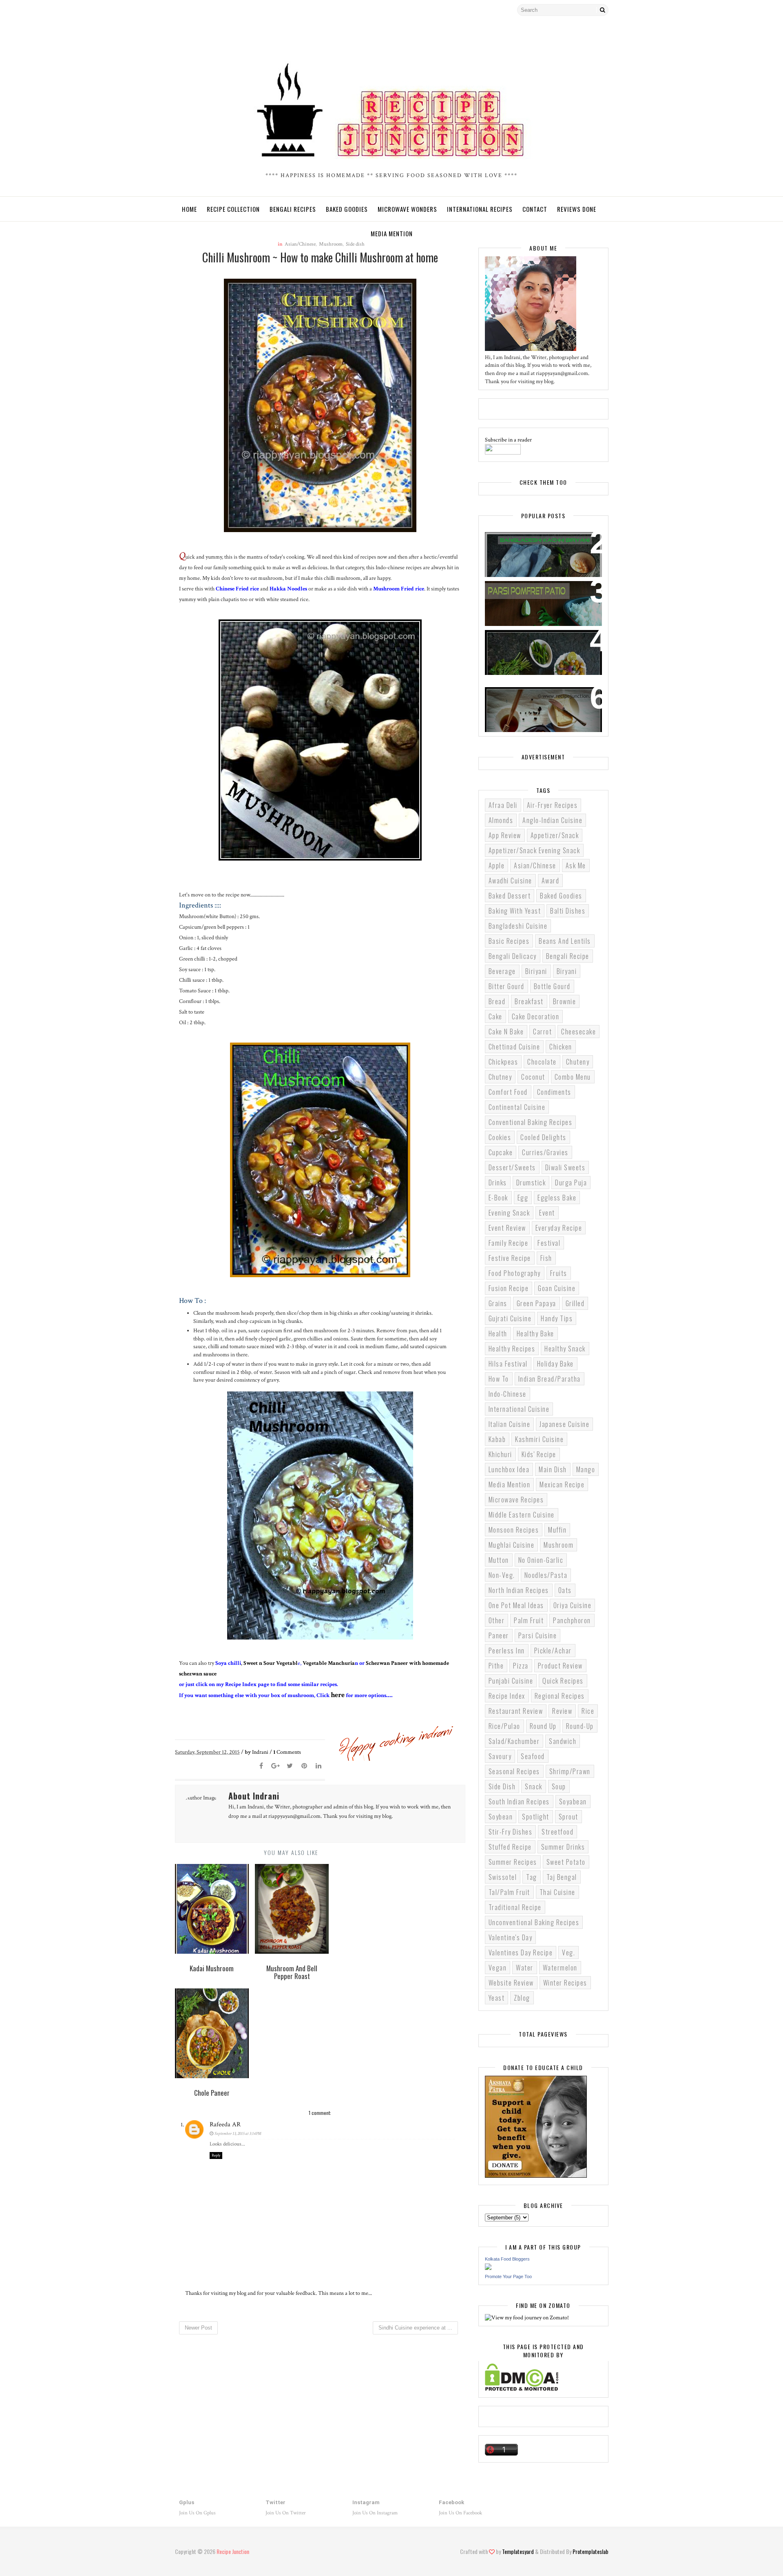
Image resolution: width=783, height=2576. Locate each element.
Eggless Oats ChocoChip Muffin (542, 698)
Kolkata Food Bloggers (507, 2259)
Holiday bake (555, 1364)
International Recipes (480, 209)
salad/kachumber (514, 1741)
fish (546, 1258)
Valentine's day (511, 1937)
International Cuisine (519, 1409)
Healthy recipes (512, 1349)
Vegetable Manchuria (329, 1663)
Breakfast (529, 1001)
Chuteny (578, 1062)
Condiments (554, 1092)
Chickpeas (503, 1062)
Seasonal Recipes (514, 1771)
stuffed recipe (510, 1847)
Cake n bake (506, 1032)
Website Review (511, 1983)
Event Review (507, 1228)
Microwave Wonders (407, 209)
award (551, 881)
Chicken (561, 1047)
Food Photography (515, 1273)
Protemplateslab (591, 2551)
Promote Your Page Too (508, 2276)
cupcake (501, 1152)
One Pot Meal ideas (516, 1605)
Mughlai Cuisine (512, 1545)
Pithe (496, 1666)
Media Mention (392, 233)
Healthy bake (535, 1333)
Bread (497, 1001)
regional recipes (560, 1696)
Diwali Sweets (565, 1167)
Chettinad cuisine (514, 1047)
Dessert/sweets (512, 1167)
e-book (498, 1198)
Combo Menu (573, 1077)
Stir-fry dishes (511, 1832)
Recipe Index (507, 1696)
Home (189, 209)
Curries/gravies (545, 1152)
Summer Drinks (563, 1847)
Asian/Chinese (535, 865)
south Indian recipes (519, 1802)
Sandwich (563, 1741)
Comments (287, 1752)
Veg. (568, 1953)
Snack (534, 1786)
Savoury (500, 1756)
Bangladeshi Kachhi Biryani (535, 543)
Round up (543, 1726)
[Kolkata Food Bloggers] (488, 2268)
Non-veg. (502, 1575)
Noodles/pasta (546, 1575)
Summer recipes (513, 1862)
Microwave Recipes (516, 1500)
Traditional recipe (515, 1907)
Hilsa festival (508, 1364)
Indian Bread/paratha (550, 1379)
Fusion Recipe (509, 1288)
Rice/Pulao (504, 1726)
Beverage (502, 971)
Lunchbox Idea (509, 1469)
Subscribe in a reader (508, 440)
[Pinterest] (304, 1766)
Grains (498, 1303)
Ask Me (576, 865)
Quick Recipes (563, 1681)
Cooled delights (543, 1137)
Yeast (497, 1998)
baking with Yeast (515, 911)
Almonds (501, 820)
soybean (501, 1817)
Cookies (500, 1137)
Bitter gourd (507, 986)
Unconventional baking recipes (534, 1922)
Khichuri (500, 1454)
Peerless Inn (507, 1651)
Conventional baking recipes (531, 1122)
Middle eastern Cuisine (522, 1515)
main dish (553, 1469)
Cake (495, 1016)
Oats (565, 1590)
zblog (522, 1998)
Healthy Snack (565, 1349)
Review (562, 1711)
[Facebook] (210, 10)
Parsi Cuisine (538, 1635)
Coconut (533, 1077)
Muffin (557, 1530)
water (525, 1968)
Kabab (497, 1439)
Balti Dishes (568, 911)
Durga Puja (571, 1183)
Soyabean (573, 1802)
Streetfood (557, 1832)
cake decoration (536, 1016)
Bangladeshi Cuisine (518, 926)
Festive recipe (510, 1258)
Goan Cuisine (557, 1288)
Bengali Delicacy (513, 956)
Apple (497, 865)
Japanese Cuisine (564, 1424)
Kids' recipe (539, 1454)
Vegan (498, 1968)
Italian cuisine (510, 1424)
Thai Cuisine (557, 1892)
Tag (532, 1877)
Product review (560, 1666)
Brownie (565, 1001)
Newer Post (198, 2328)
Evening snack (509, 1213)
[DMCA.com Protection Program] (522, 2389)
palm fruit (529, 1620)
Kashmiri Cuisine (539, 1439)
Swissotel (503, 1877)
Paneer (499, 1635)
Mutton (499, 1560)
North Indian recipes (519, 1590)
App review (505, 835)
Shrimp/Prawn (570, 1771)
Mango (586, 1469)
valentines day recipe (521, 1953)
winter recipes (565, 1983)
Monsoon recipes (514, 1530)
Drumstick (531, 1183)
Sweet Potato (566, 1862)
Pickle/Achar (553, 1651)
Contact (535, 209)
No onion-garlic (541, 1560)
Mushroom (558, 1545)
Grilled (575, 1303)
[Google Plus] (276, 1766)
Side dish (502, 1786)
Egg (523, 1198)
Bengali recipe (568, 956)
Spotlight (536, 1817)
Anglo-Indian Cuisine (552, 820)
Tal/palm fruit (509, 1892)
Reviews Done (577, 209)
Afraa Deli (503, 805)
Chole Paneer (512, 641)
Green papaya (536, 1303)
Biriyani (536, 971)
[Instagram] (195, 10)
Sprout (568, 1817)
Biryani (567, 971)
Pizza (521, 1666)
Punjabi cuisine (511, 1681)
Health (498, 1333)
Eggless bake (557, 1198)
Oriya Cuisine (573, 1605)
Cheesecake (578, 1032)
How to (499, 1379)
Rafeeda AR (225, 2124)
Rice (588, 1711)
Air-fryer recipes (552, 805)
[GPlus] (224, 10)
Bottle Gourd (552, 986)
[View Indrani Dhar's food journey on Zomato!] (527, 2318)
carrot (542, 1032)
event (547, 1213)
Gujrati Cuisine (510, 1318)
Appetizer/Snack (555, 835)
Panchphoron (572, 1620)
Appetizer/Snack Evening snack (534, 850)
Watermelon (560, 1968)
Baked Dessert (510, 896)
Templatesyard (518, 2551)
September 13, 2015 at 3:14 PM (238, 2134)
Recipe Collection (233, 209)
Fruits (559, 1273)
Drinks (498, 1183)
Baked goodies (561, 896)
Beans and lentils (565, 941)
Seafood (533, 1756)
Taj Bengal (562, 1877)
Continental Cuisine (517, 1107)
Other (497, 1620)
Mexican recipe (562, 1484)
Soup (559, 1786)
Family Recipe (509, 1243)
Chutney (500, 1077)
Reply (216, 2156)
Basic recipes (509, 941)
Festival (549, 1243)
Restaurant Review (516, 1711)
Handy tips (557, 1318)
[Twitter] (181, 10)
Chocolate (542, 1062)
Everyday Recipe (559, 1228)
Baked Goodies (347, 209)
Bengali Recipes (293, 209)
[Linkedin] (319, 1766)
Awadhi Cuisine (510, 881)
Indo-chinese (508, 1394)
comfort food (508, 1092)
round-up (580, 1726)
